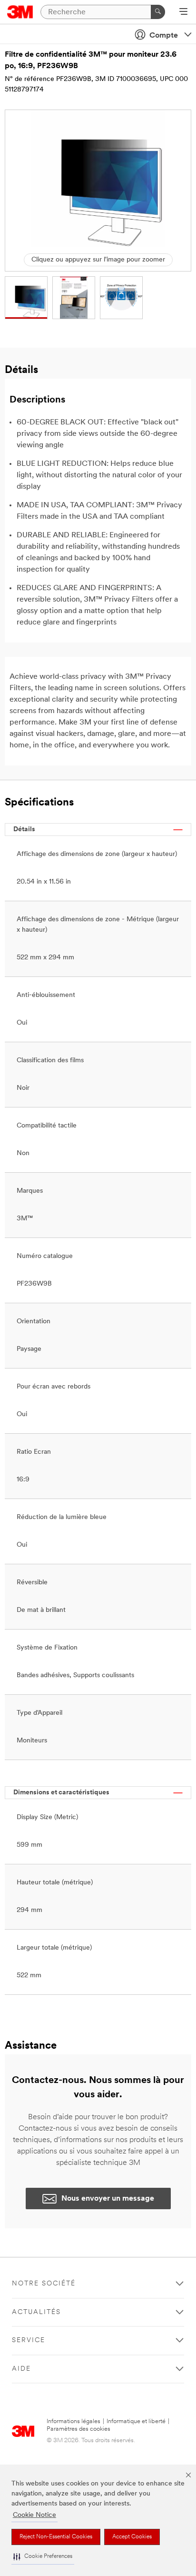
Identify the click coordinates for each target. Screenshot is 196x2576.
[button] (43, 2557)
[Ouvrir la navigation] (183, 12)
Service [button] (29, 2340)
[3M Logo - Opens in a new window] (20, 12)
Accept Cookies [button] (132, 2537)
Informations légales (73, 2421)
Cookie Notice (34, 2515)
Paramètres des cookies (78, 2429)
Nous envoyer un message (108, 2199)
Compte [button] (164, 36)
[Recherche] (158, 12)
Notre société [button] (44, 2284)
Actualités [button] (36, 2312)
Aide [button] (21, 2369)
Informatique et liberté (136, 2421)
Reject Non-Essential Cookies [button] (56, 2537)
